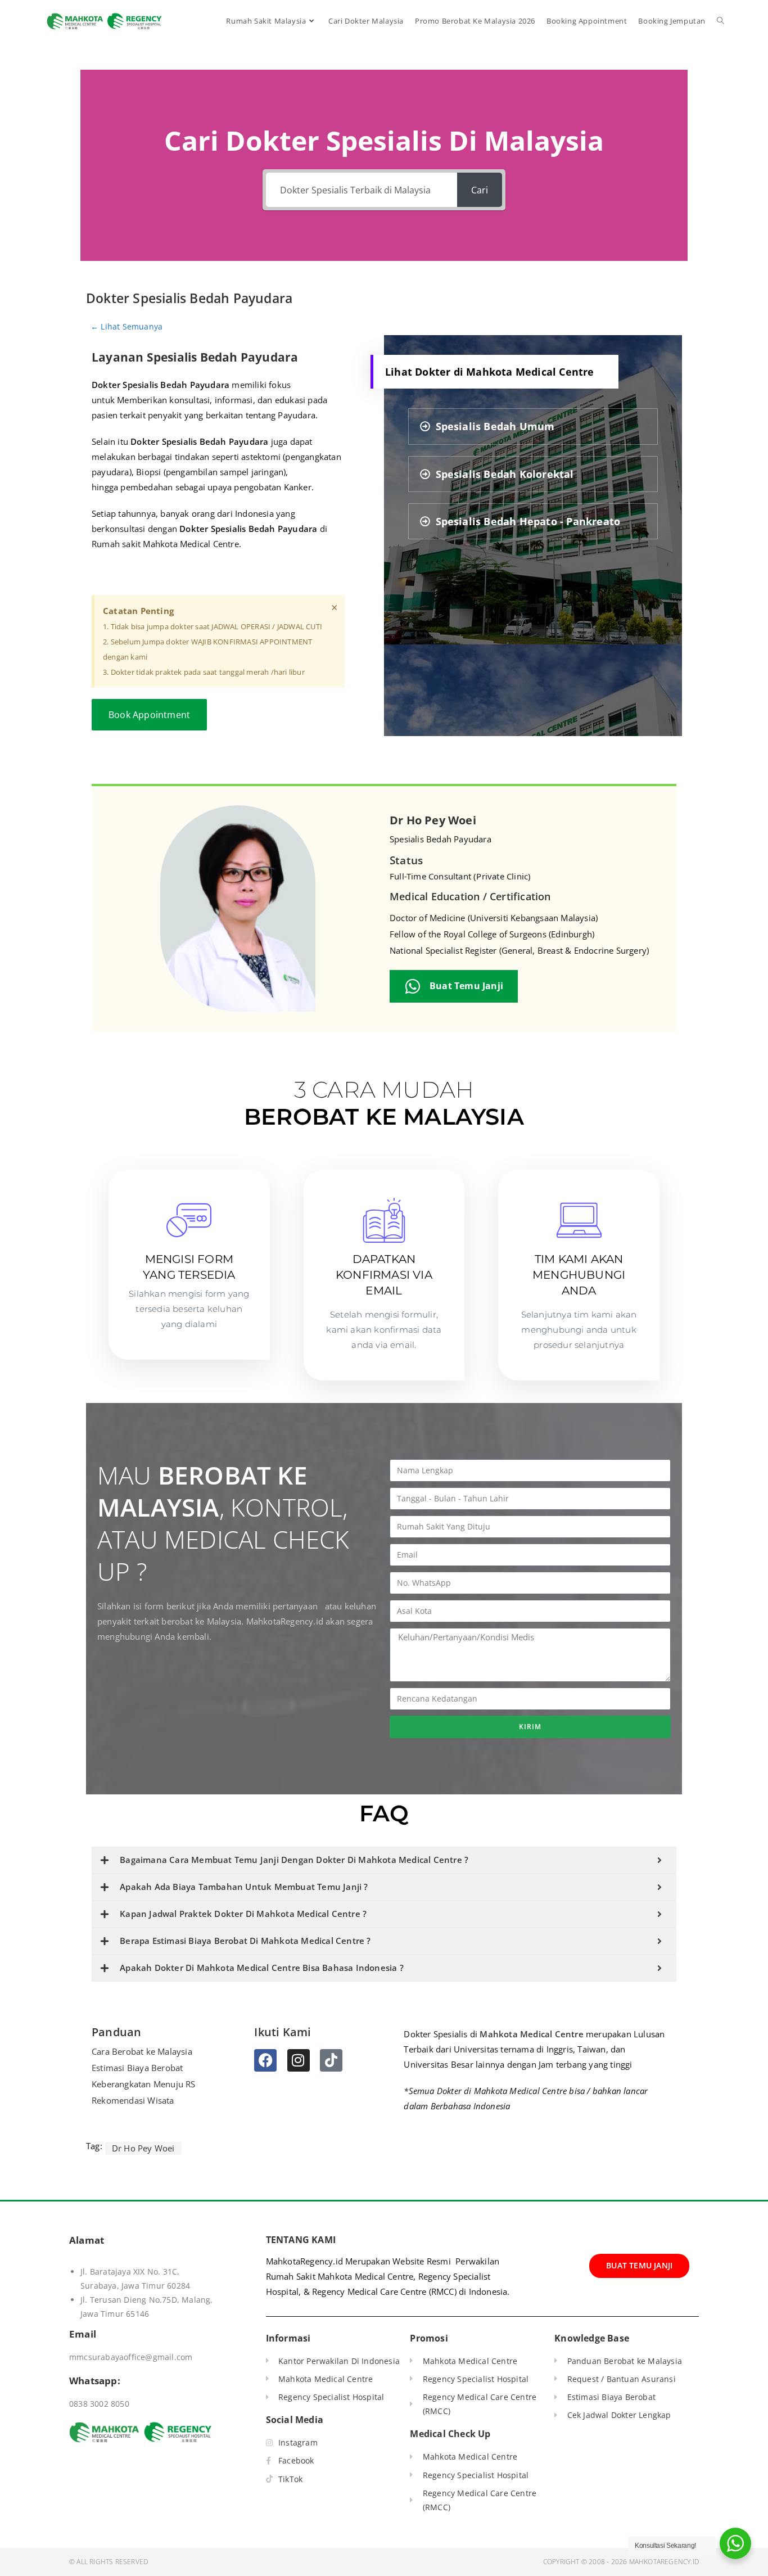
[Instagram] (299, 2060)
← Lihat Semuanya (127, 326)
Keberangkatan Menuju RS (144, 2084)
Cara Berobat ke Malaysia (142, 2051)
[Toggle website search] (720, 21)
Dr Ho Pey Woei (433, 820)
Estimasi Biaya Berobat (137, 2068)
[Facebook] (265, 2060)
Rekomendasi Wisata (133, 2100)
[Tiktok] (331, 2060)
